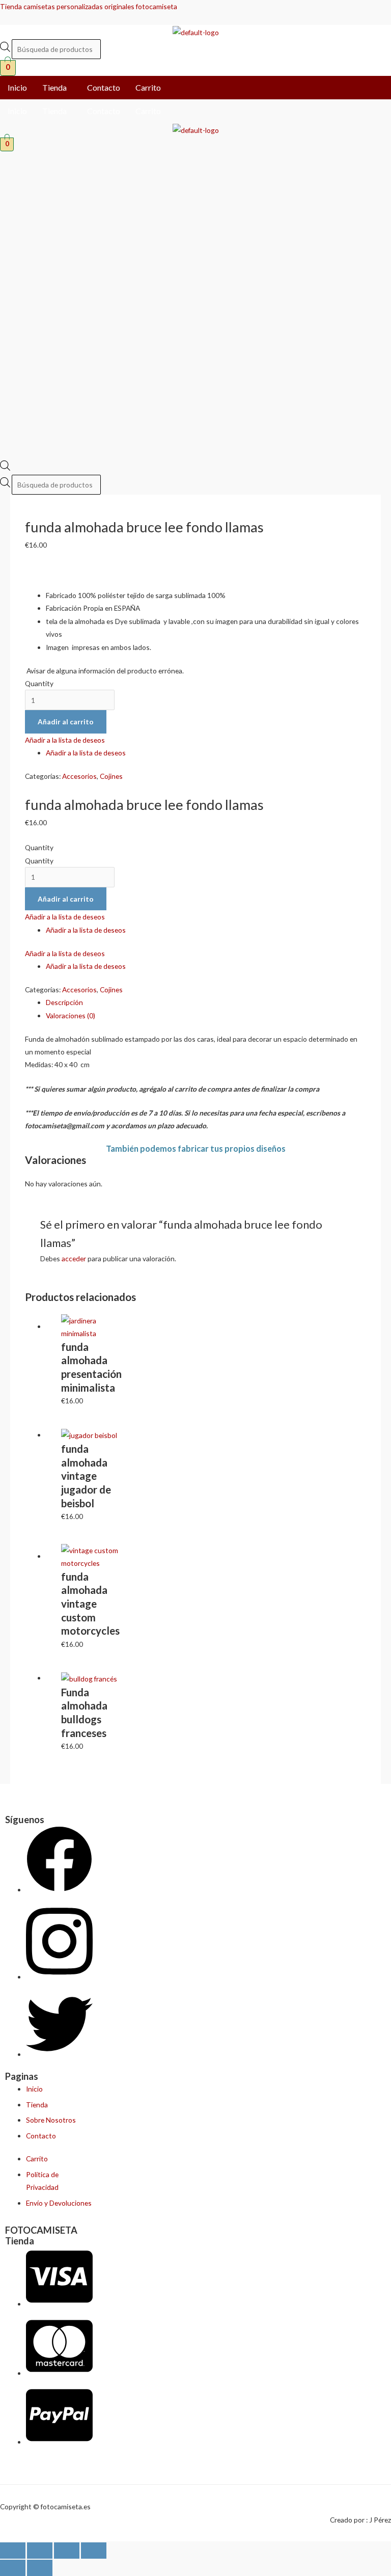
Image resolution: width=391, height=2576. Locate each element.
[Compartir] (67, 2551)
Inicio (17, 87)
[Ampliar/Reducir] (13, 2551)
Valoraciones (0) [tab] (71, 1015)
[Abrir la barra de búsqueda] (5, 468)
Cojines (111, 776)
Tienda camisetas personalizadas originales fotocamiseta (89, 6)
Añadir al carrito (66, 722)
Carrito (148, 87)
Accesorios (79, 776)
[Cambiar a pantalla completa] (40, 2551)
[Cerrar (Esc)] (94, 2551)
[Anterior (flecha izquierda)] (13, 2568)
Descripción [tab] (64, 1002)
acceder (74, 1258)
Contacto (104, 87)
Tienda (54, 87)
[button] (57, 88)
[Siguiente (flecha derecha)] (40, 2568)
